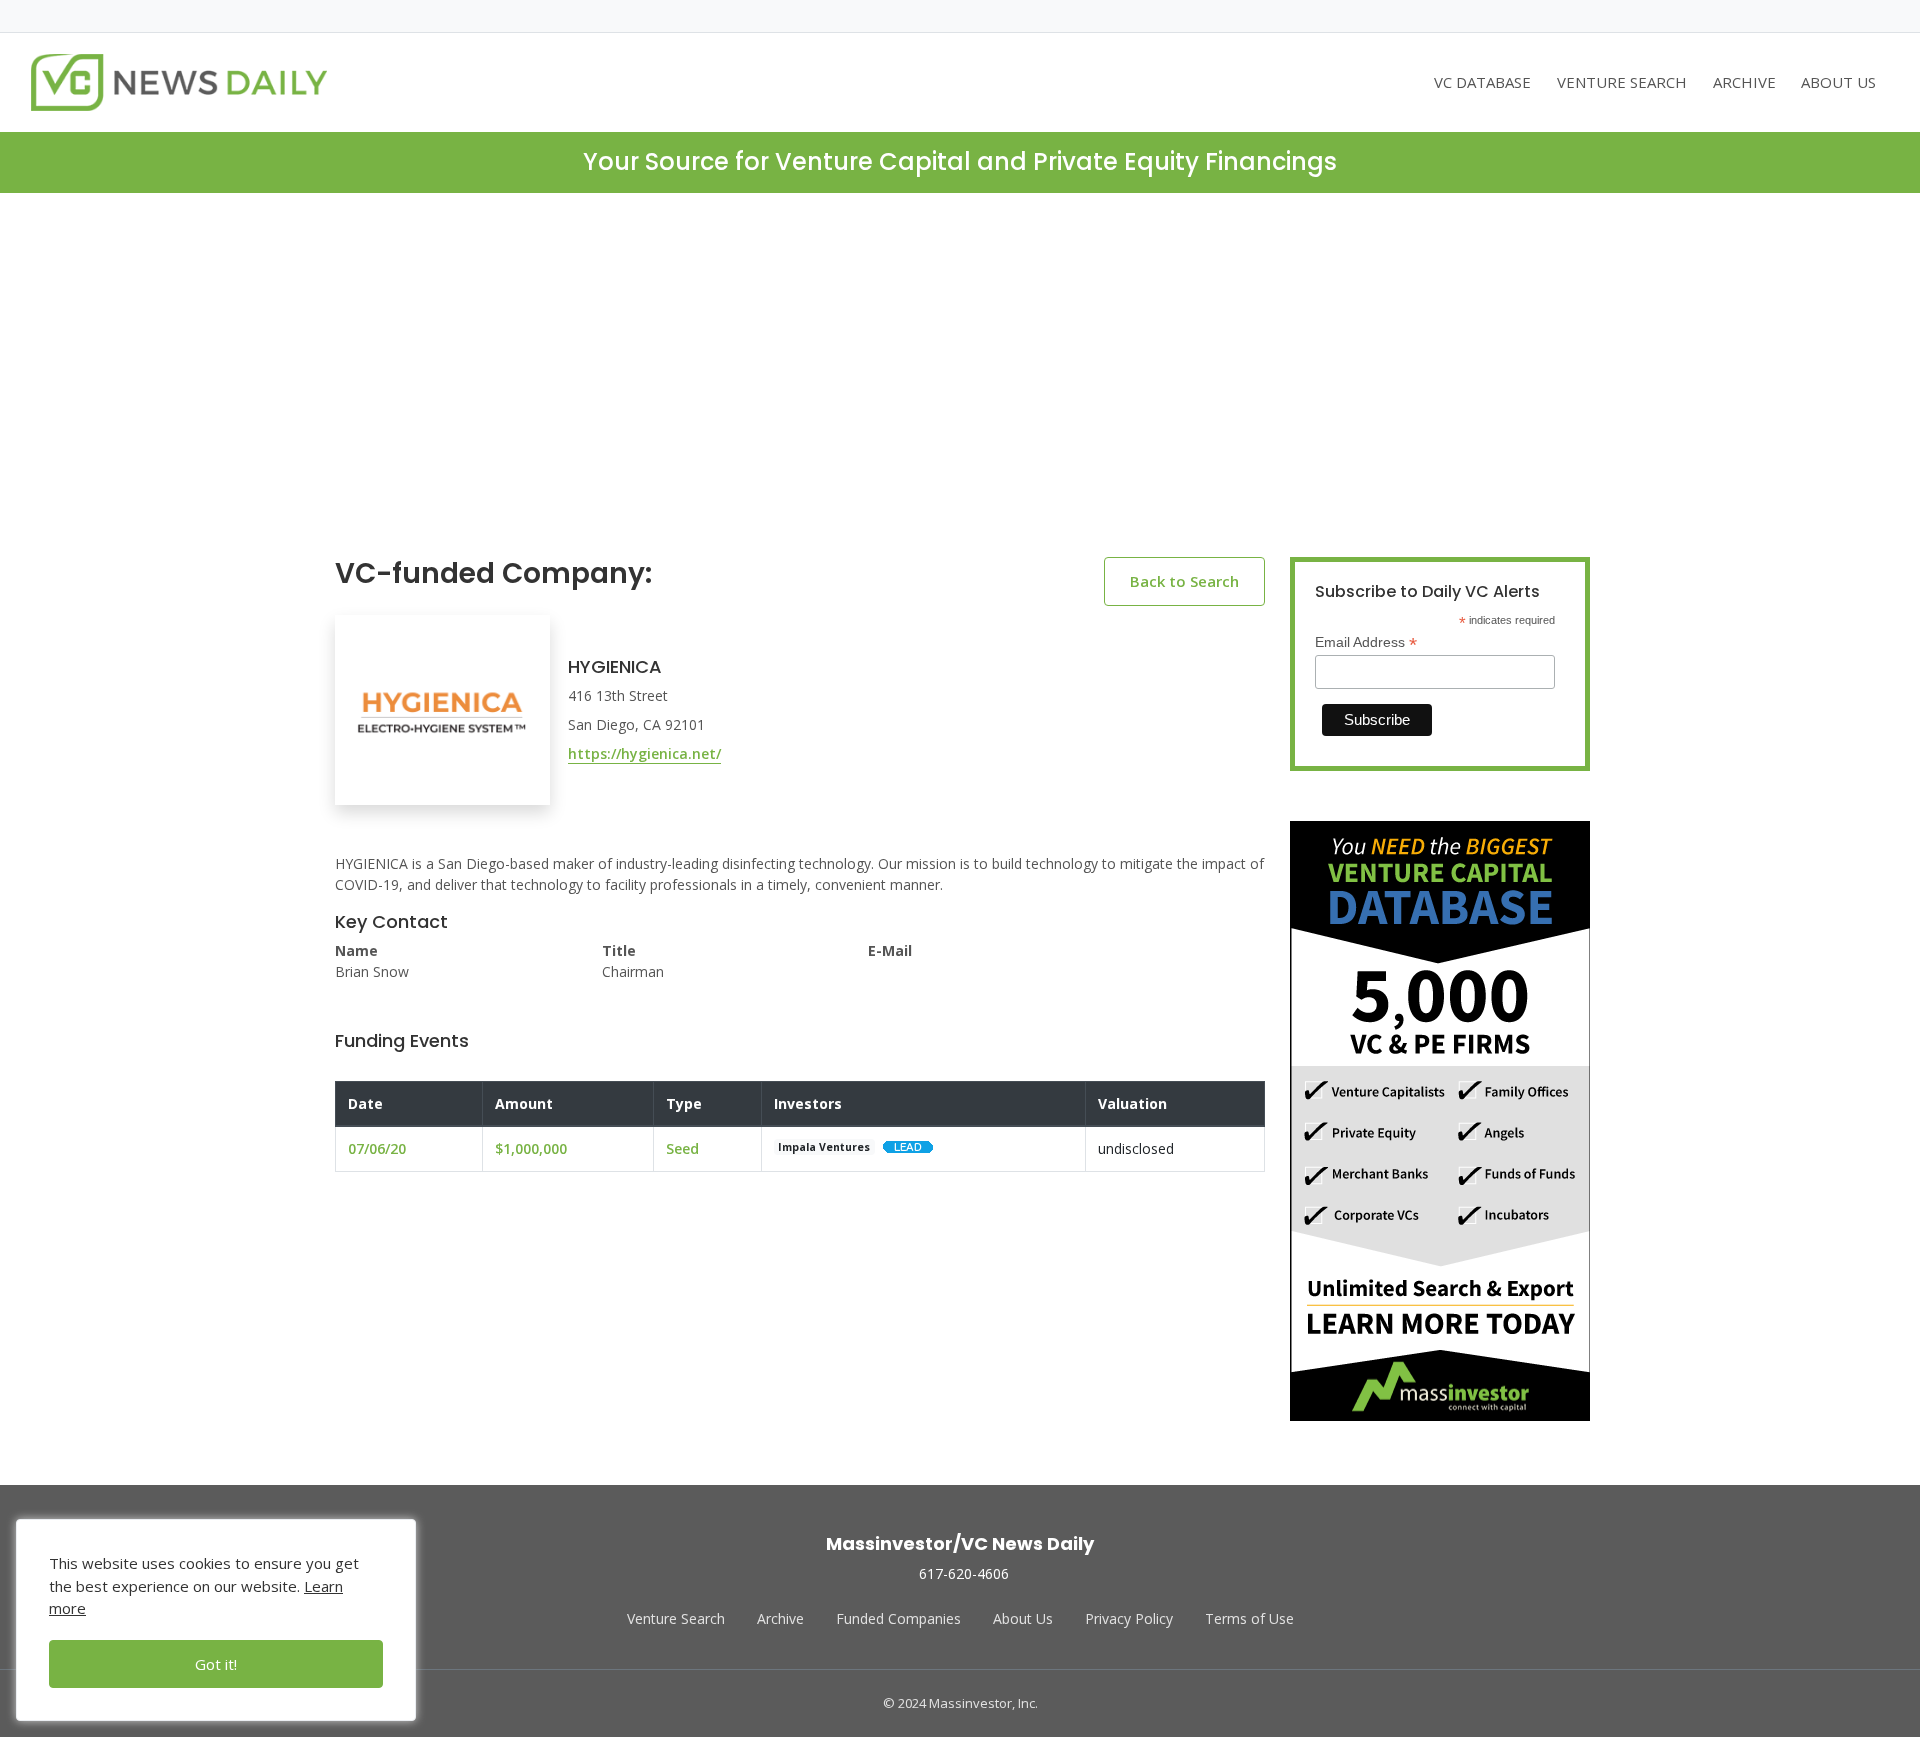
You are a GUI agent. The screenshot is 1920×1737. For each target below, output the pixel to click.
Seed (682, 1148)
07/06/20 (377, 1148)
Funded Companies (898, 1618)
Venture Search (676, 1618)
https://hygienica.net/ (644, 753)
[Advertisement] (960, 391)
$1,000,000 (531, 1148)
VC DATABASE (1482, 82)
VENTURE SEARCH (1622, 82)
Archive (780, 1618)
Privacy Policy (1129, 1618)
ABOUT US (1838, 82)
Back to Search (1184, 581)
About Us (1023, 1618)
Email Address (1366, 642)
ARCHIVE (1744, 82)
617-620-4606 (964, 1573)
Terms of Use (1249, 1618)
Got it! (216, 1664)
